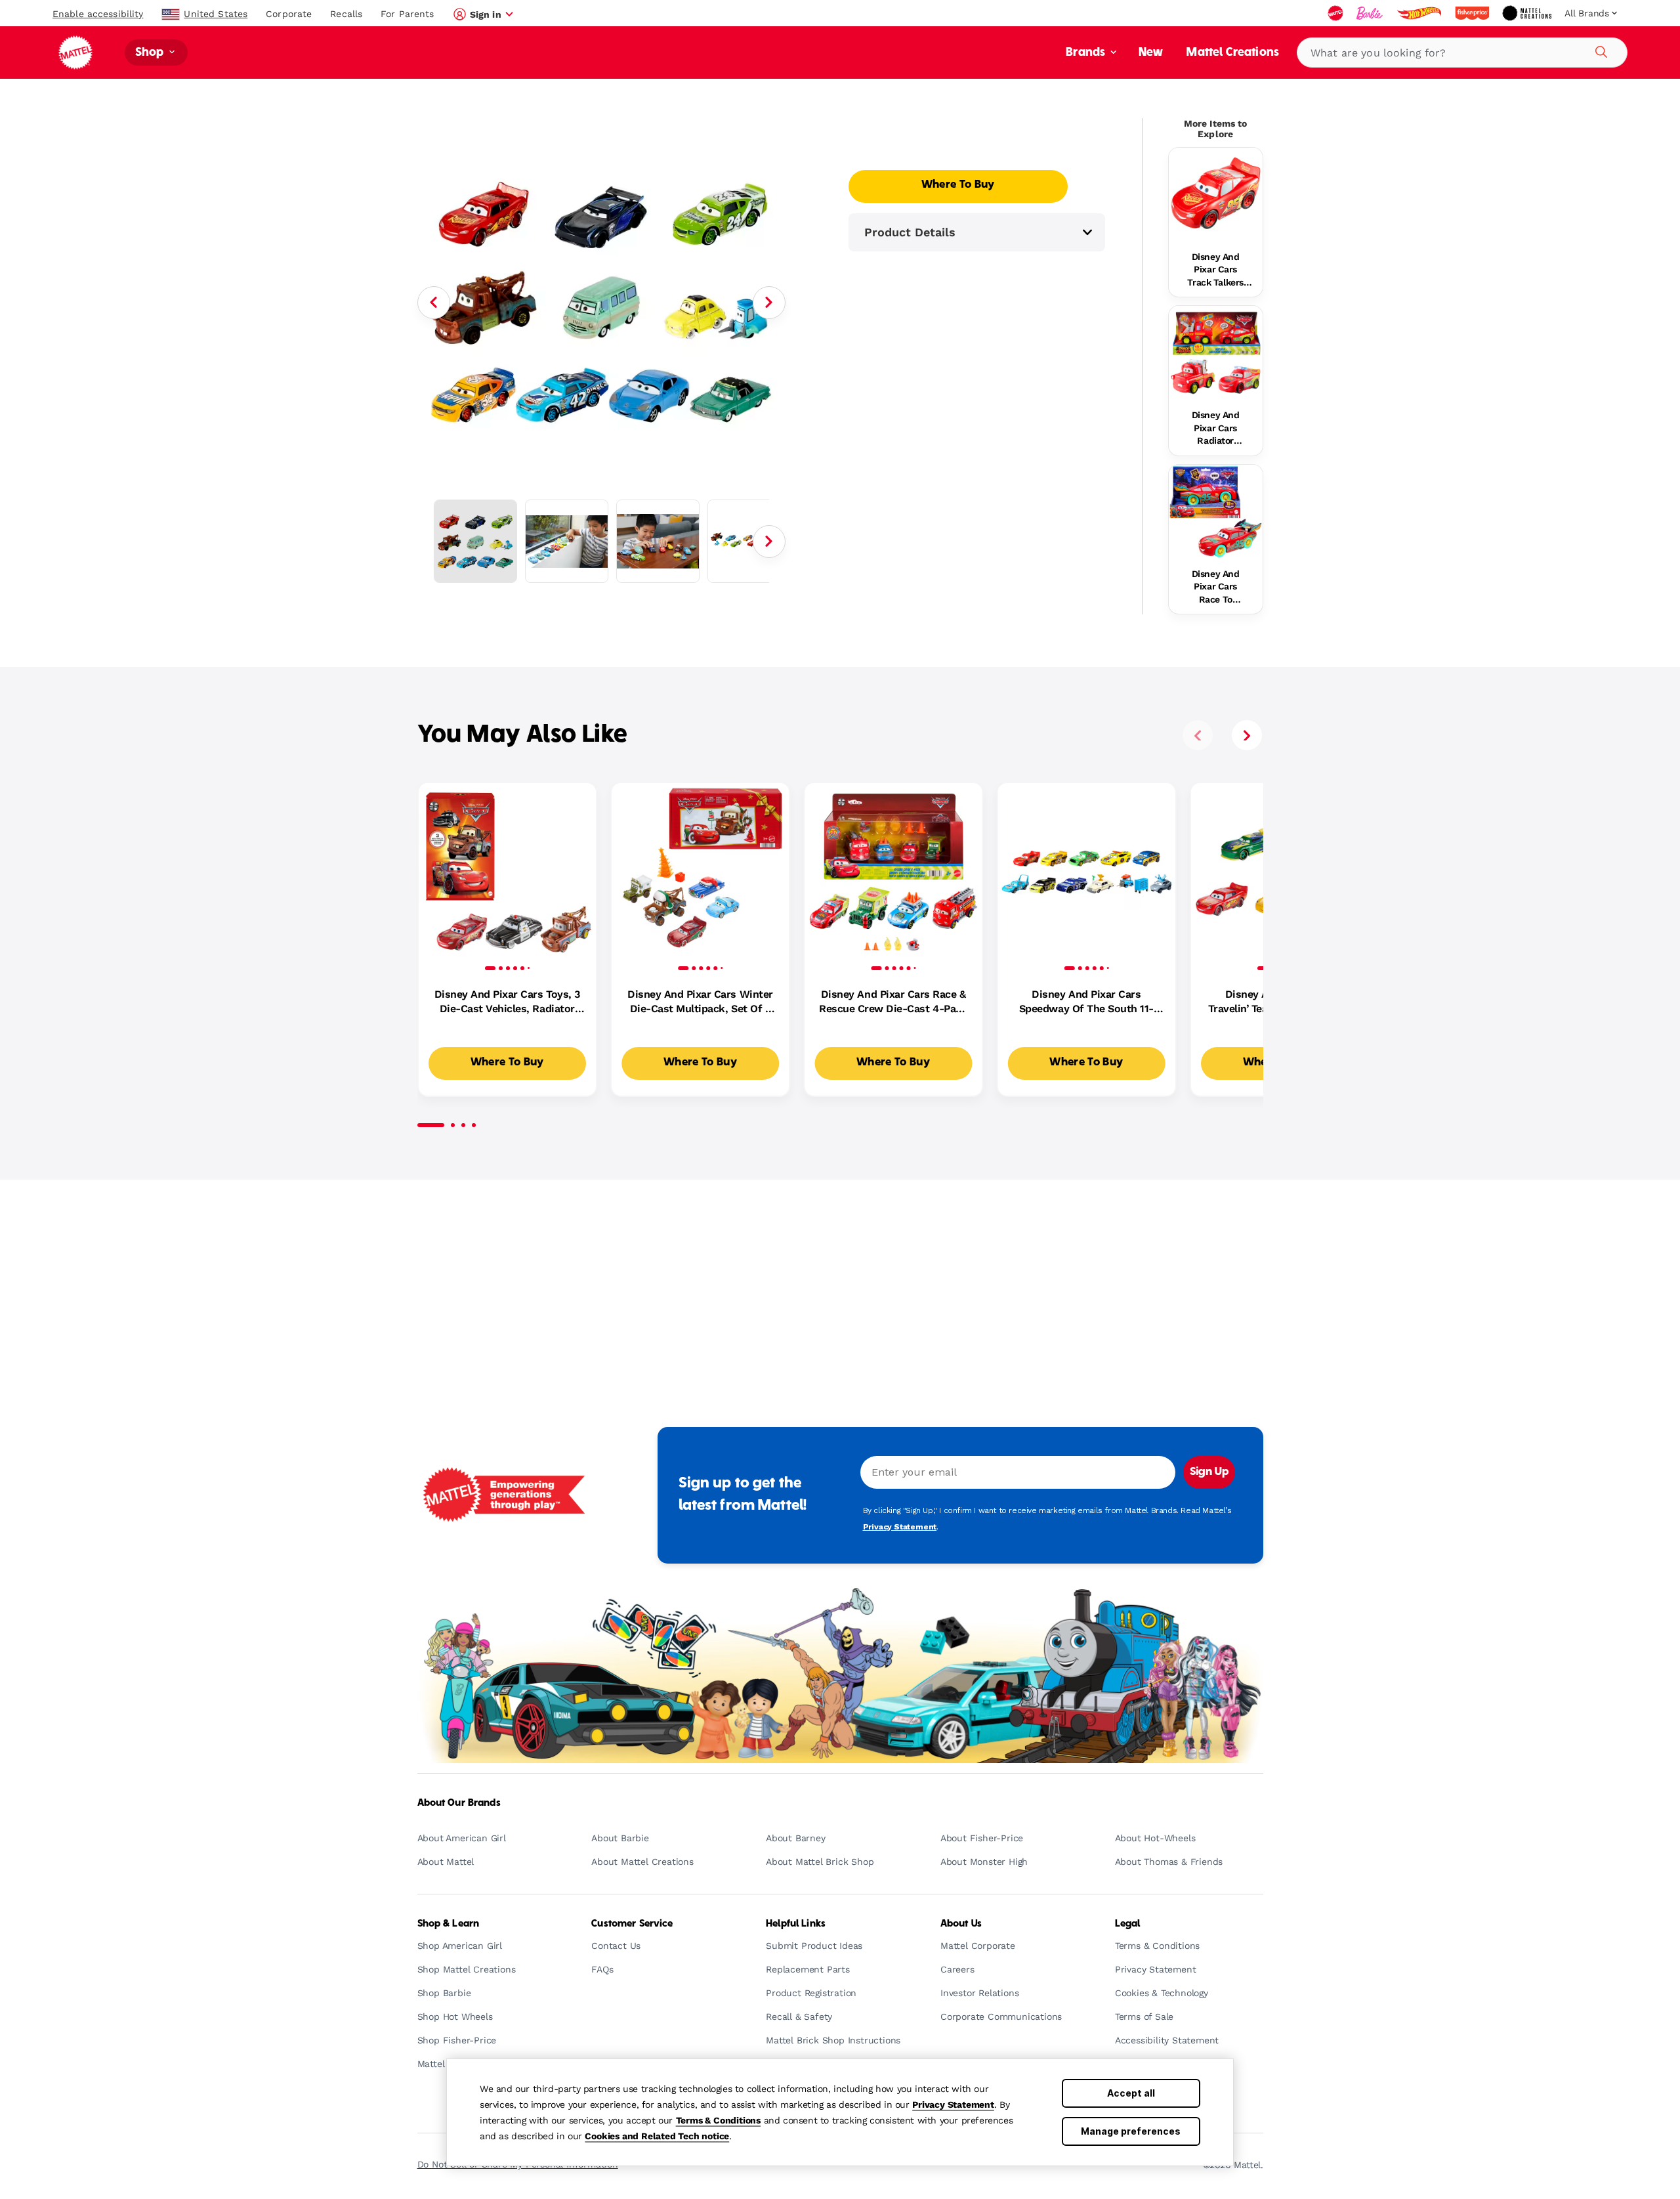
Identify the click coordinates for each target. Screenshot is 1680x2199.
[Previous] (434, 303)
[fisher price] (1473, 13)
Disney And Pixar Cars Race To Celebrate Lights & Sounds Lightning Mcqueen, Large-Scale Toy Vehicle (1215, 587)
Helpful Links (796, 1924)
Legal (1128, 1924)
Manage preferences (1131, 2131)
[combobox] (1462, 53)
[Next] (769, 303)
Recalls (346, 14)
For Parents (407, 14)
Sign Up (1209, 1472)
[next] (1247, 735)
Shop (151, 53)
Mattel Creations (1233, 53)
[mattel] (1337, 13)
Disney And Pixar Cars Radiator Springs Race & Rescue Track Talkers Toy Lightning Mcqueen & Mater (1216, 429)
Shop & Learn (449, 1924)
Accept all (1131, 2093)
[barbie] (1371, 13)
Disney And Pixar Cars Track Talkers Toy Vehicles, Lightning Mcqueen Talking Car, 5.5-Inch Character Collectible (1215, 270)
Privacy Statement (953, 2104)
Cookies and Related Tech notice (657, 2136)
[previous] (1198, 735)
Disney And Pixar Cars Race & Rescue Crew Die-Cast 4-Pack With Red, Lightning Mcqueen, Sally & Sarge (893, 1002)
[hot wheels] (1420, 13)
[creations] (1528, 13)
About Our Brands (459, 1803)
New (1151, 53)
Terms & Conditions (718, 2120)
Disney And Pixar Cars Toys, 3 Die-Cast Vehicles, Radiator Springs (507, 1002)
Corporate (289, 14)
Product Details (910, 232)
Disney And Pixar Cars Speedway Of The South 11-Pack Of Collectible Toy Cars (1087, 1002)
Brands (1087, 53)
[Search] (1599, 50)
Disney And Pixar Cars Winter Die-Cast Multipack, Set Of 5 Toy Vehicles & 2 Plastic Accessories (700, 1002)
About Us (961, 1924)
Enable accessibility (98, 14)
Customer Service (632, 1924)
